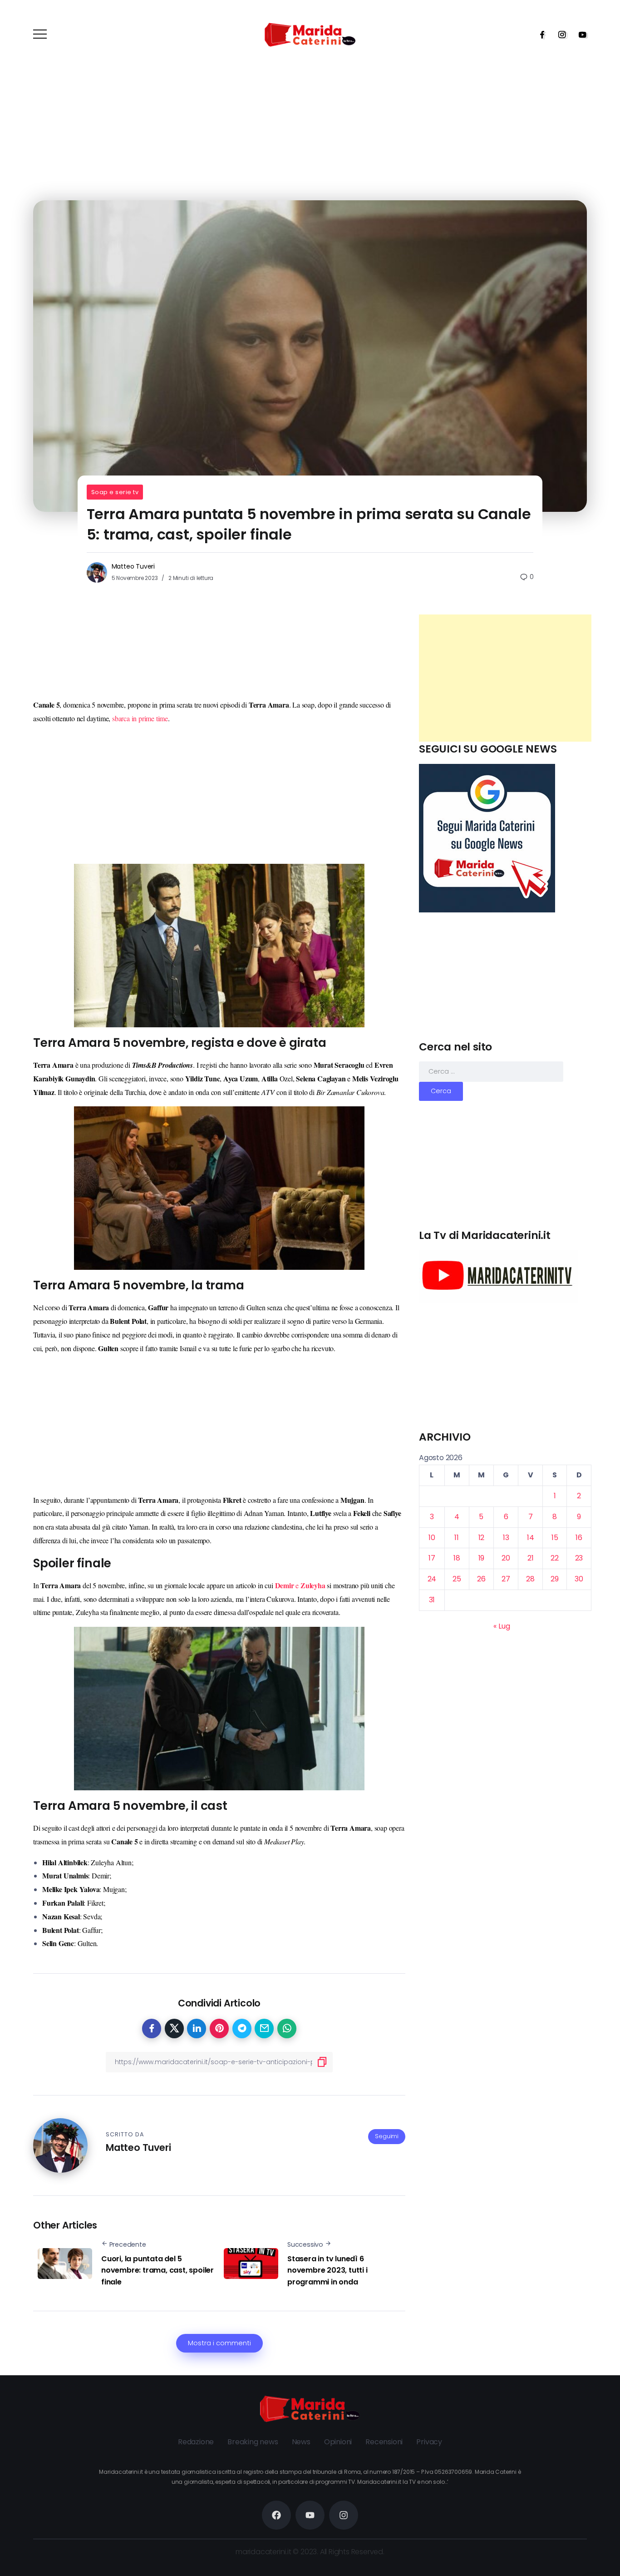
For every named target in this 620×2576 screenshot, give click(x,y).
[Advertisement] (505, 678)
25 (457, 1579)
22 (555, 1558)
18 (457, 1558)
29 (555, 1579)
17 (432, 1558)
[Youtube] (580, 35)
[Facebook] (539, 35)
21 (531, 1558)
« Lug (502, 1626)
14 (531, 1538)
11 (457, 1538)
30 (579, 1579)
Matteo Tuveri (133, 566)
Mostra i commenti (219, 2343)
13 (506, 1538)
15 (555, 1538)
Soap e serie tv (115, 492)
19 (482, 1558)
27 (506, 1579)
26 (481, 1579)
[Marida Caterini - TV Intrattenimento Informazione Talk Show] (310, 34)
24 (432, 1579)
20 (506, 1558)
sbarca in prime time (140, 718)
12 (482, 1538)
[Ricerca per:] (491, 1071)
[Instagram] (559, 35)
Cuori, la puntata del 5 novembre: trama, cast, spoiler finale (157, 2270)
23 (579, 1558)
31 (432, 1600)
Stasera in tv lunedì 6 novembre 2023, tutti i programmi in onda (327, 2270)
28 (530, 1579)
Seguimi (387, 2136)
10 (432, 1538)
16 (579, 1538)
